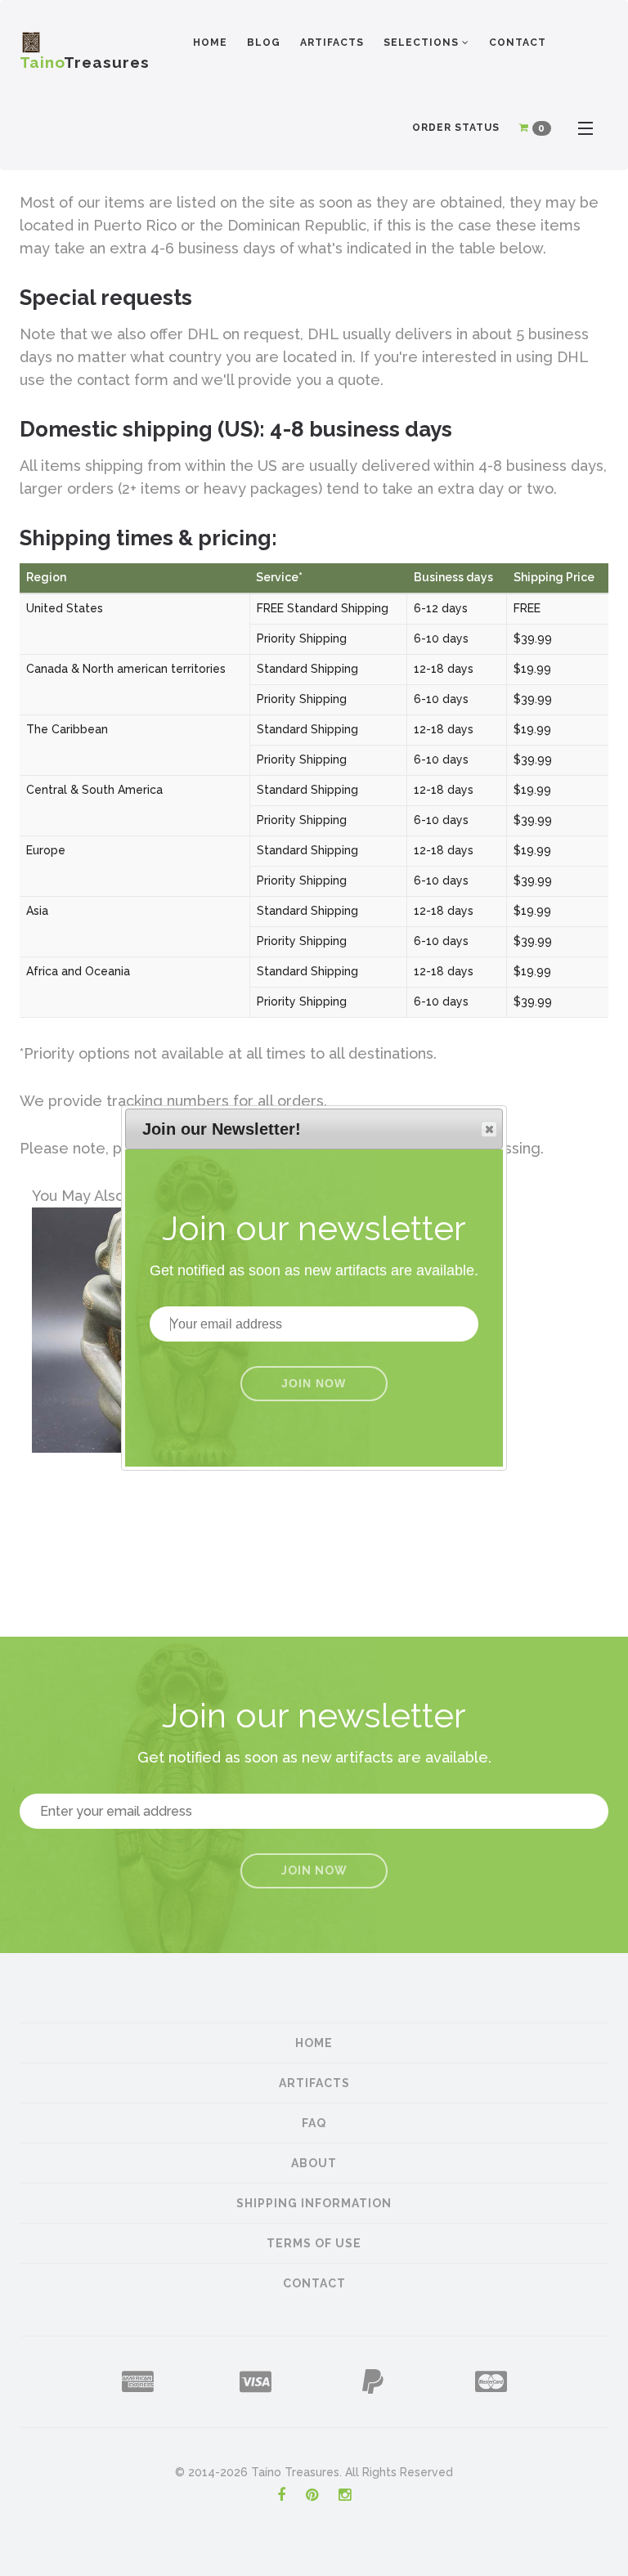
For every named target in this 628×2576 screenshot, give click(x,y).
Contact (518, 43)
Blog (264, 43)
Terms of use (314, 2243)
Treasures (85, 58)
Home (210, 43)
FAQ (314, 2123)
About (314, 2163)
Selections (423, 43)
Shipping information (314, 2203)
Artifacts (332, 43)
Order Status (456, 128)
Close (489, 1129)
